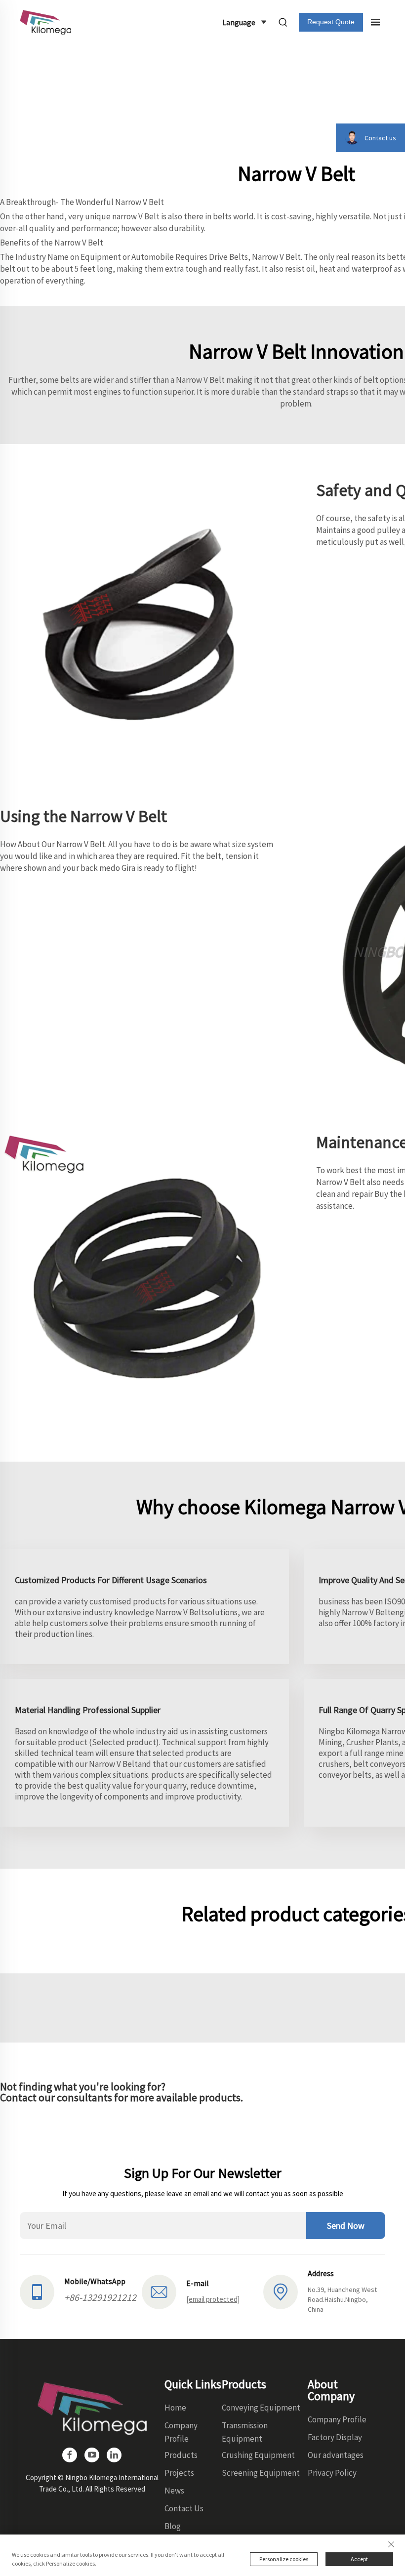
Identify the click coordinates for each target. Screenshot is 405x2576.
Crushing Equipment (258, 2455)
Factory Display (335, 2437)
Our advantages (336, 2455)
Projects (179, 2473)
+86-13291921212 (100, 2297)
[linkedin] (114, 2455)
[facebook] (70, 2455)
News (174, 2491)
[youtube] (92, 2455)
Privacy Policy (332, 2473)
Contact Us (184, 2508)
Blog (173, 2526)
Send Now (346, 2226)
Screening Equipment (261, 2473)
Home (175, 2408)
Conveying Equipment (261, 2408)
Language (239, 22)
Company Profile (337, 2419)
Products (181, 2455)
